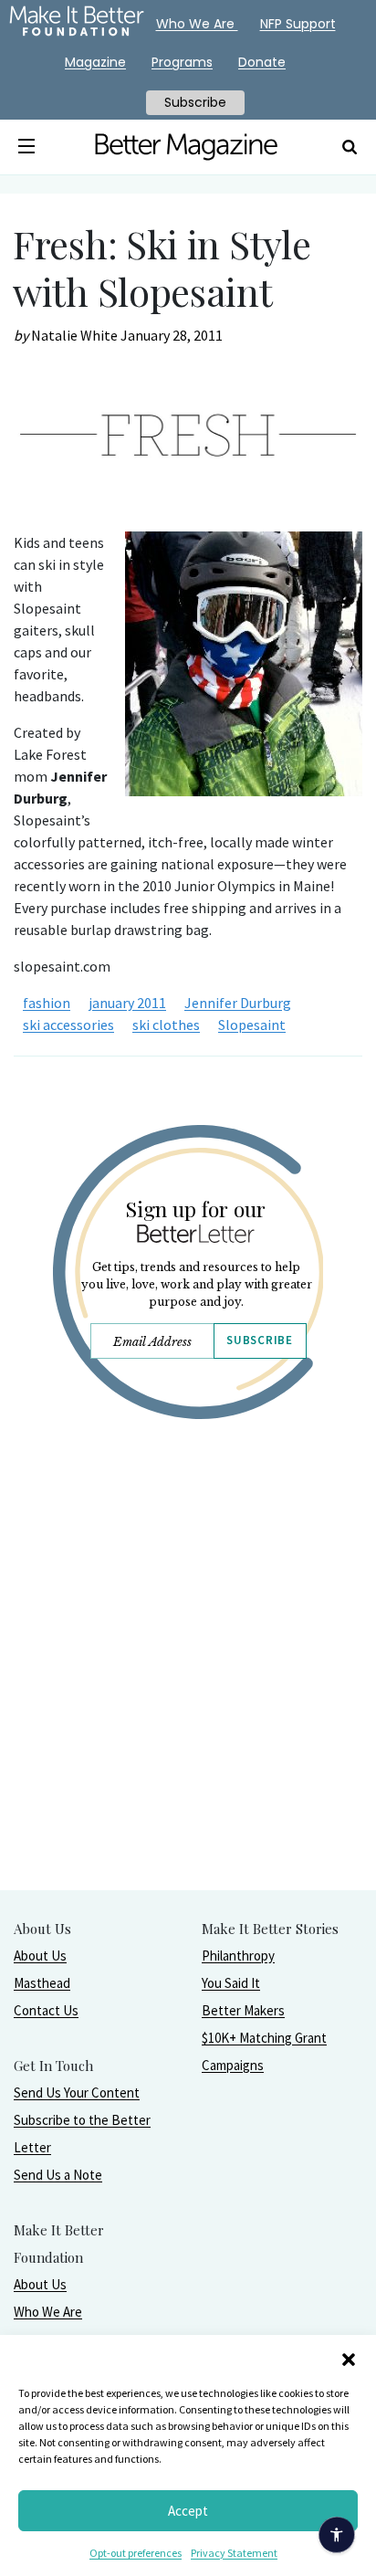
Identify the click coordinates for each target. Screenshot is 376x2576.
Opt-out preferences (136, 2553)
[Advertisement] (188, 1701)
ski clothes (166, 1025)
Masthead (42, 1983)
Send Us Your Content (77, 2092)
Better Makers (243, 2010)
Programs (182, 62)
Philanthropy (238, 1956)
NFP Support (298, 24)
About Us (40, 1956)
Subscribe (259, 1340)
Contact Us (46, 2010)
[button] (349, 2358)
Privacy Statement (234, 2553)
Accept (188, 2511)
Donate (262, 62)
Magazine (95, 62)
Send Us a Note (58, 2175)
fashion (47, 1003)
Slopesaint (252, 1025)
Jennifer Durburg (238, 1003)
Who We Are (48, 2312)
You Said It (231, 1983)
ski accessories (68, 1025)
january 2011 (127, 1003)
